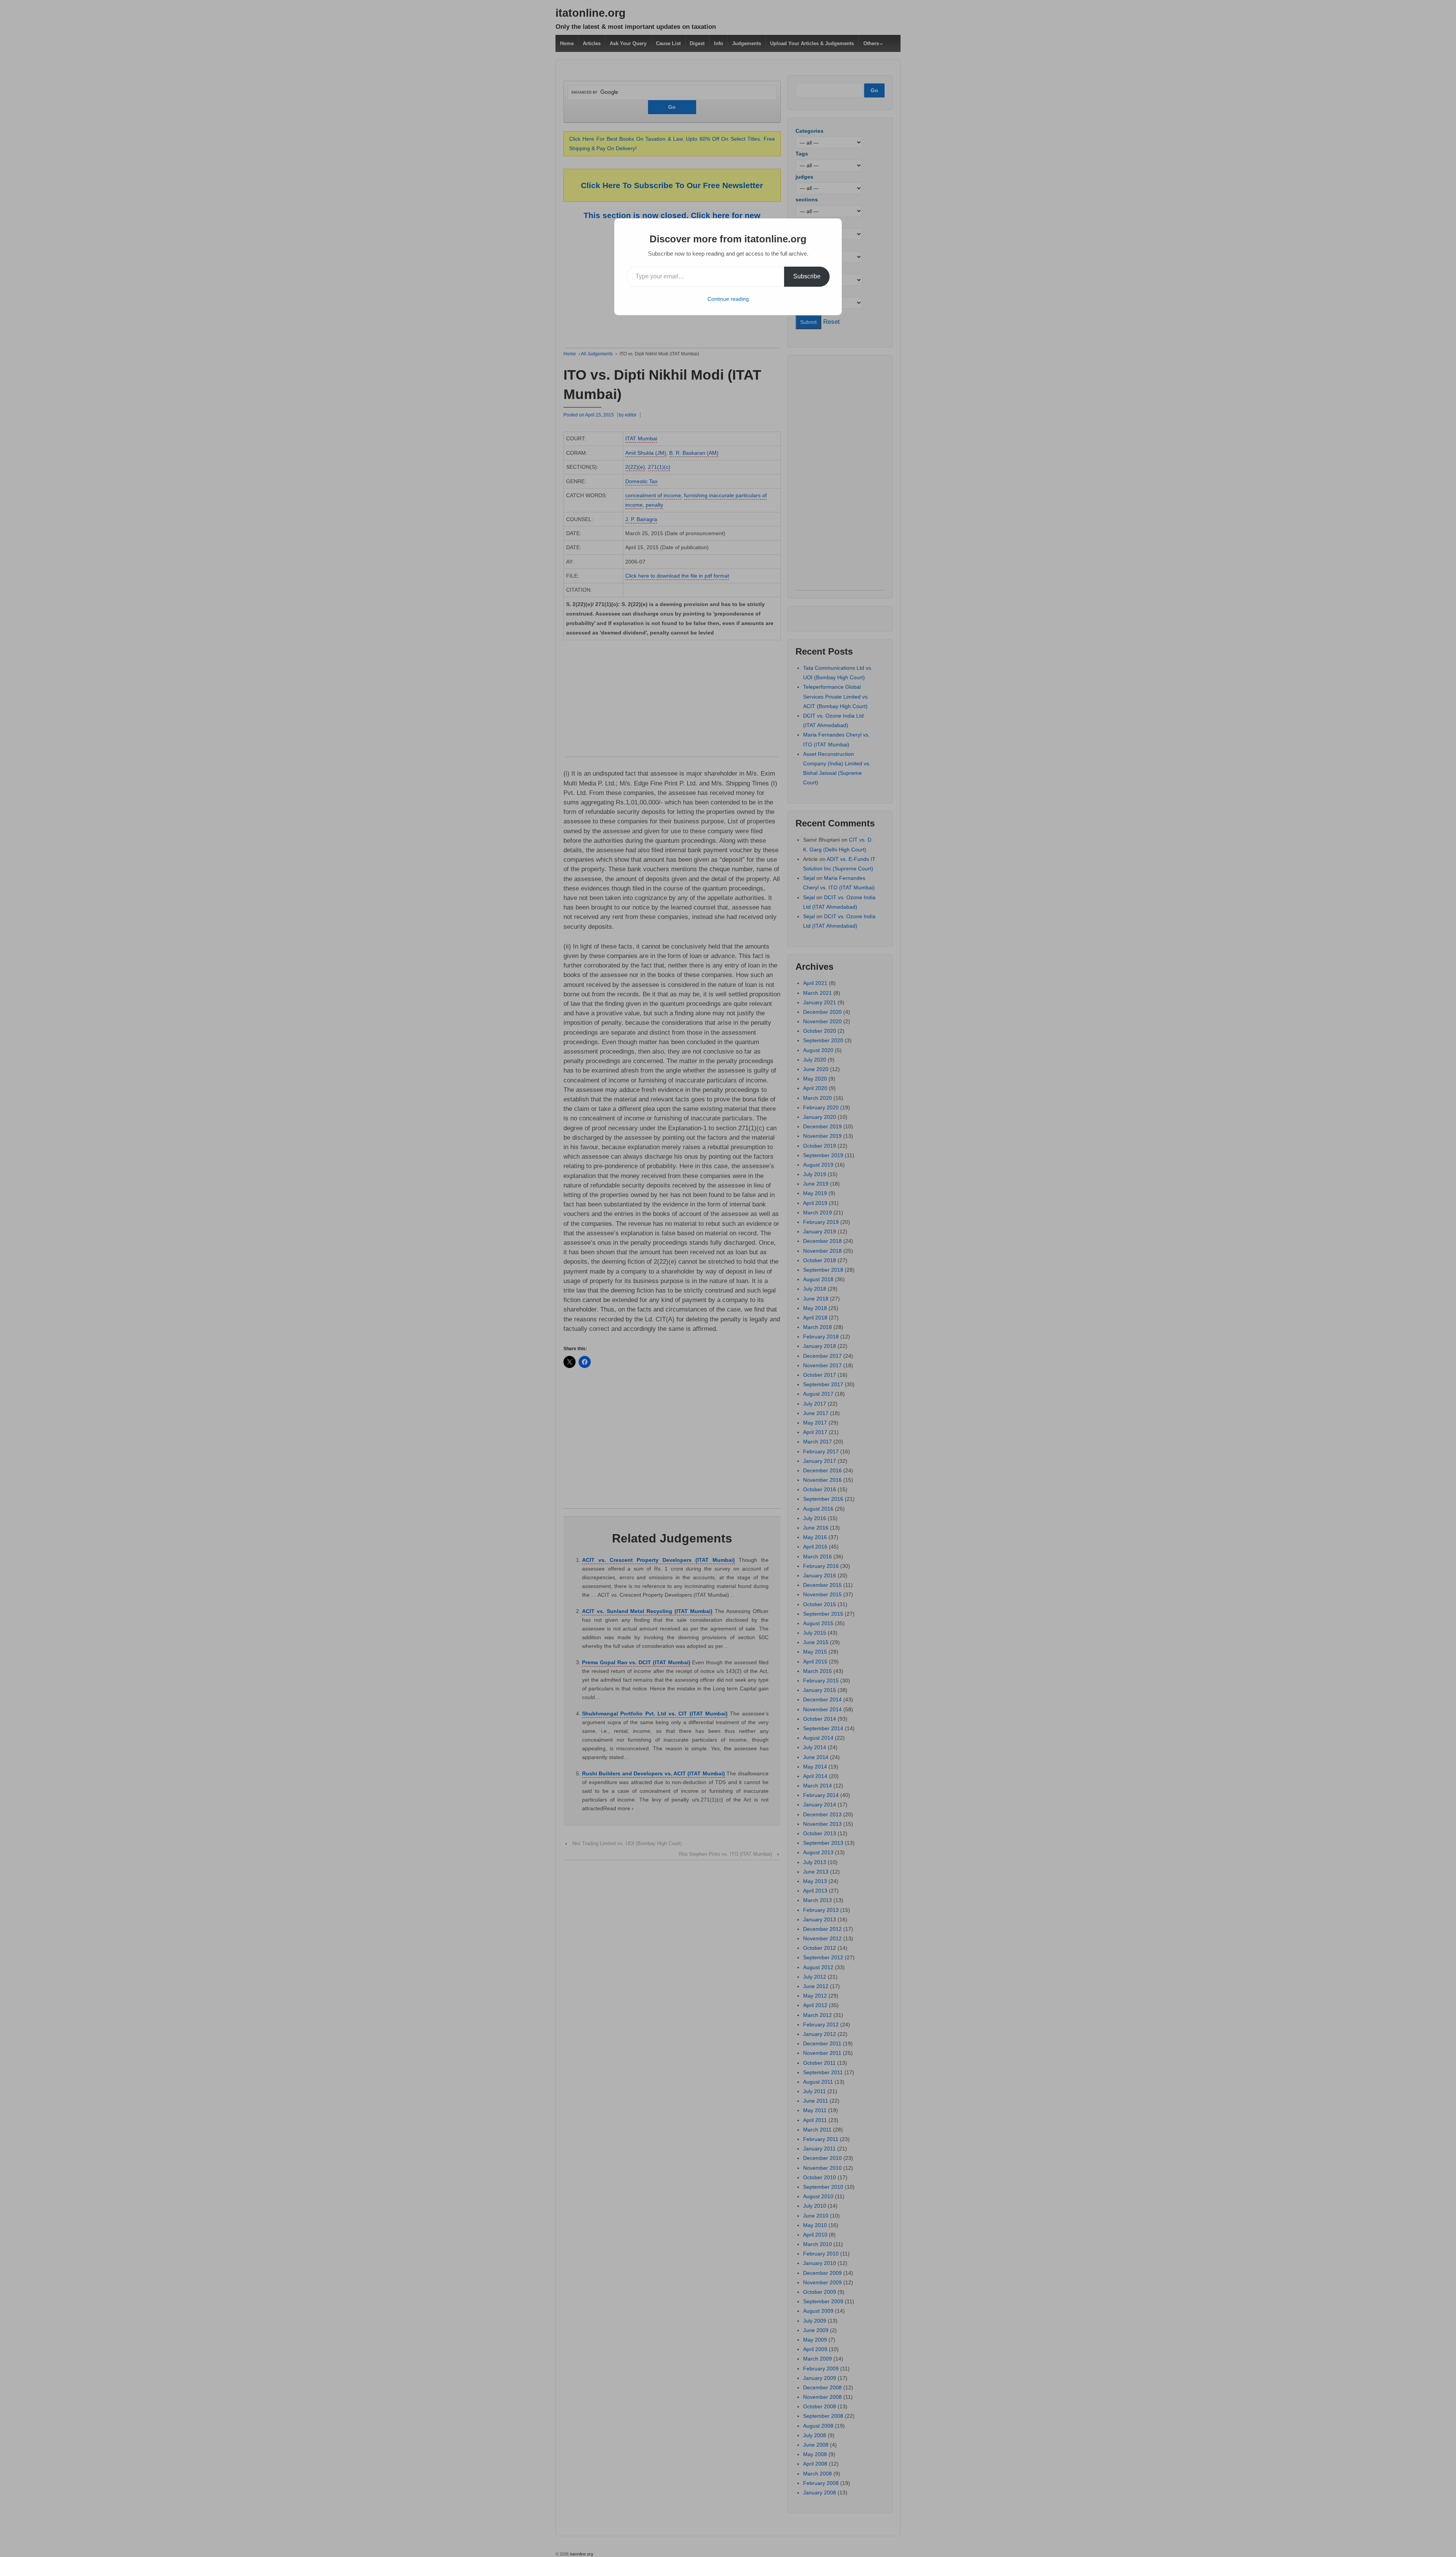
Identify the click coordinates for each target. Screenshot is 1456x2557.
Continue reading (728, 299)
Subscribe (807, 276)
